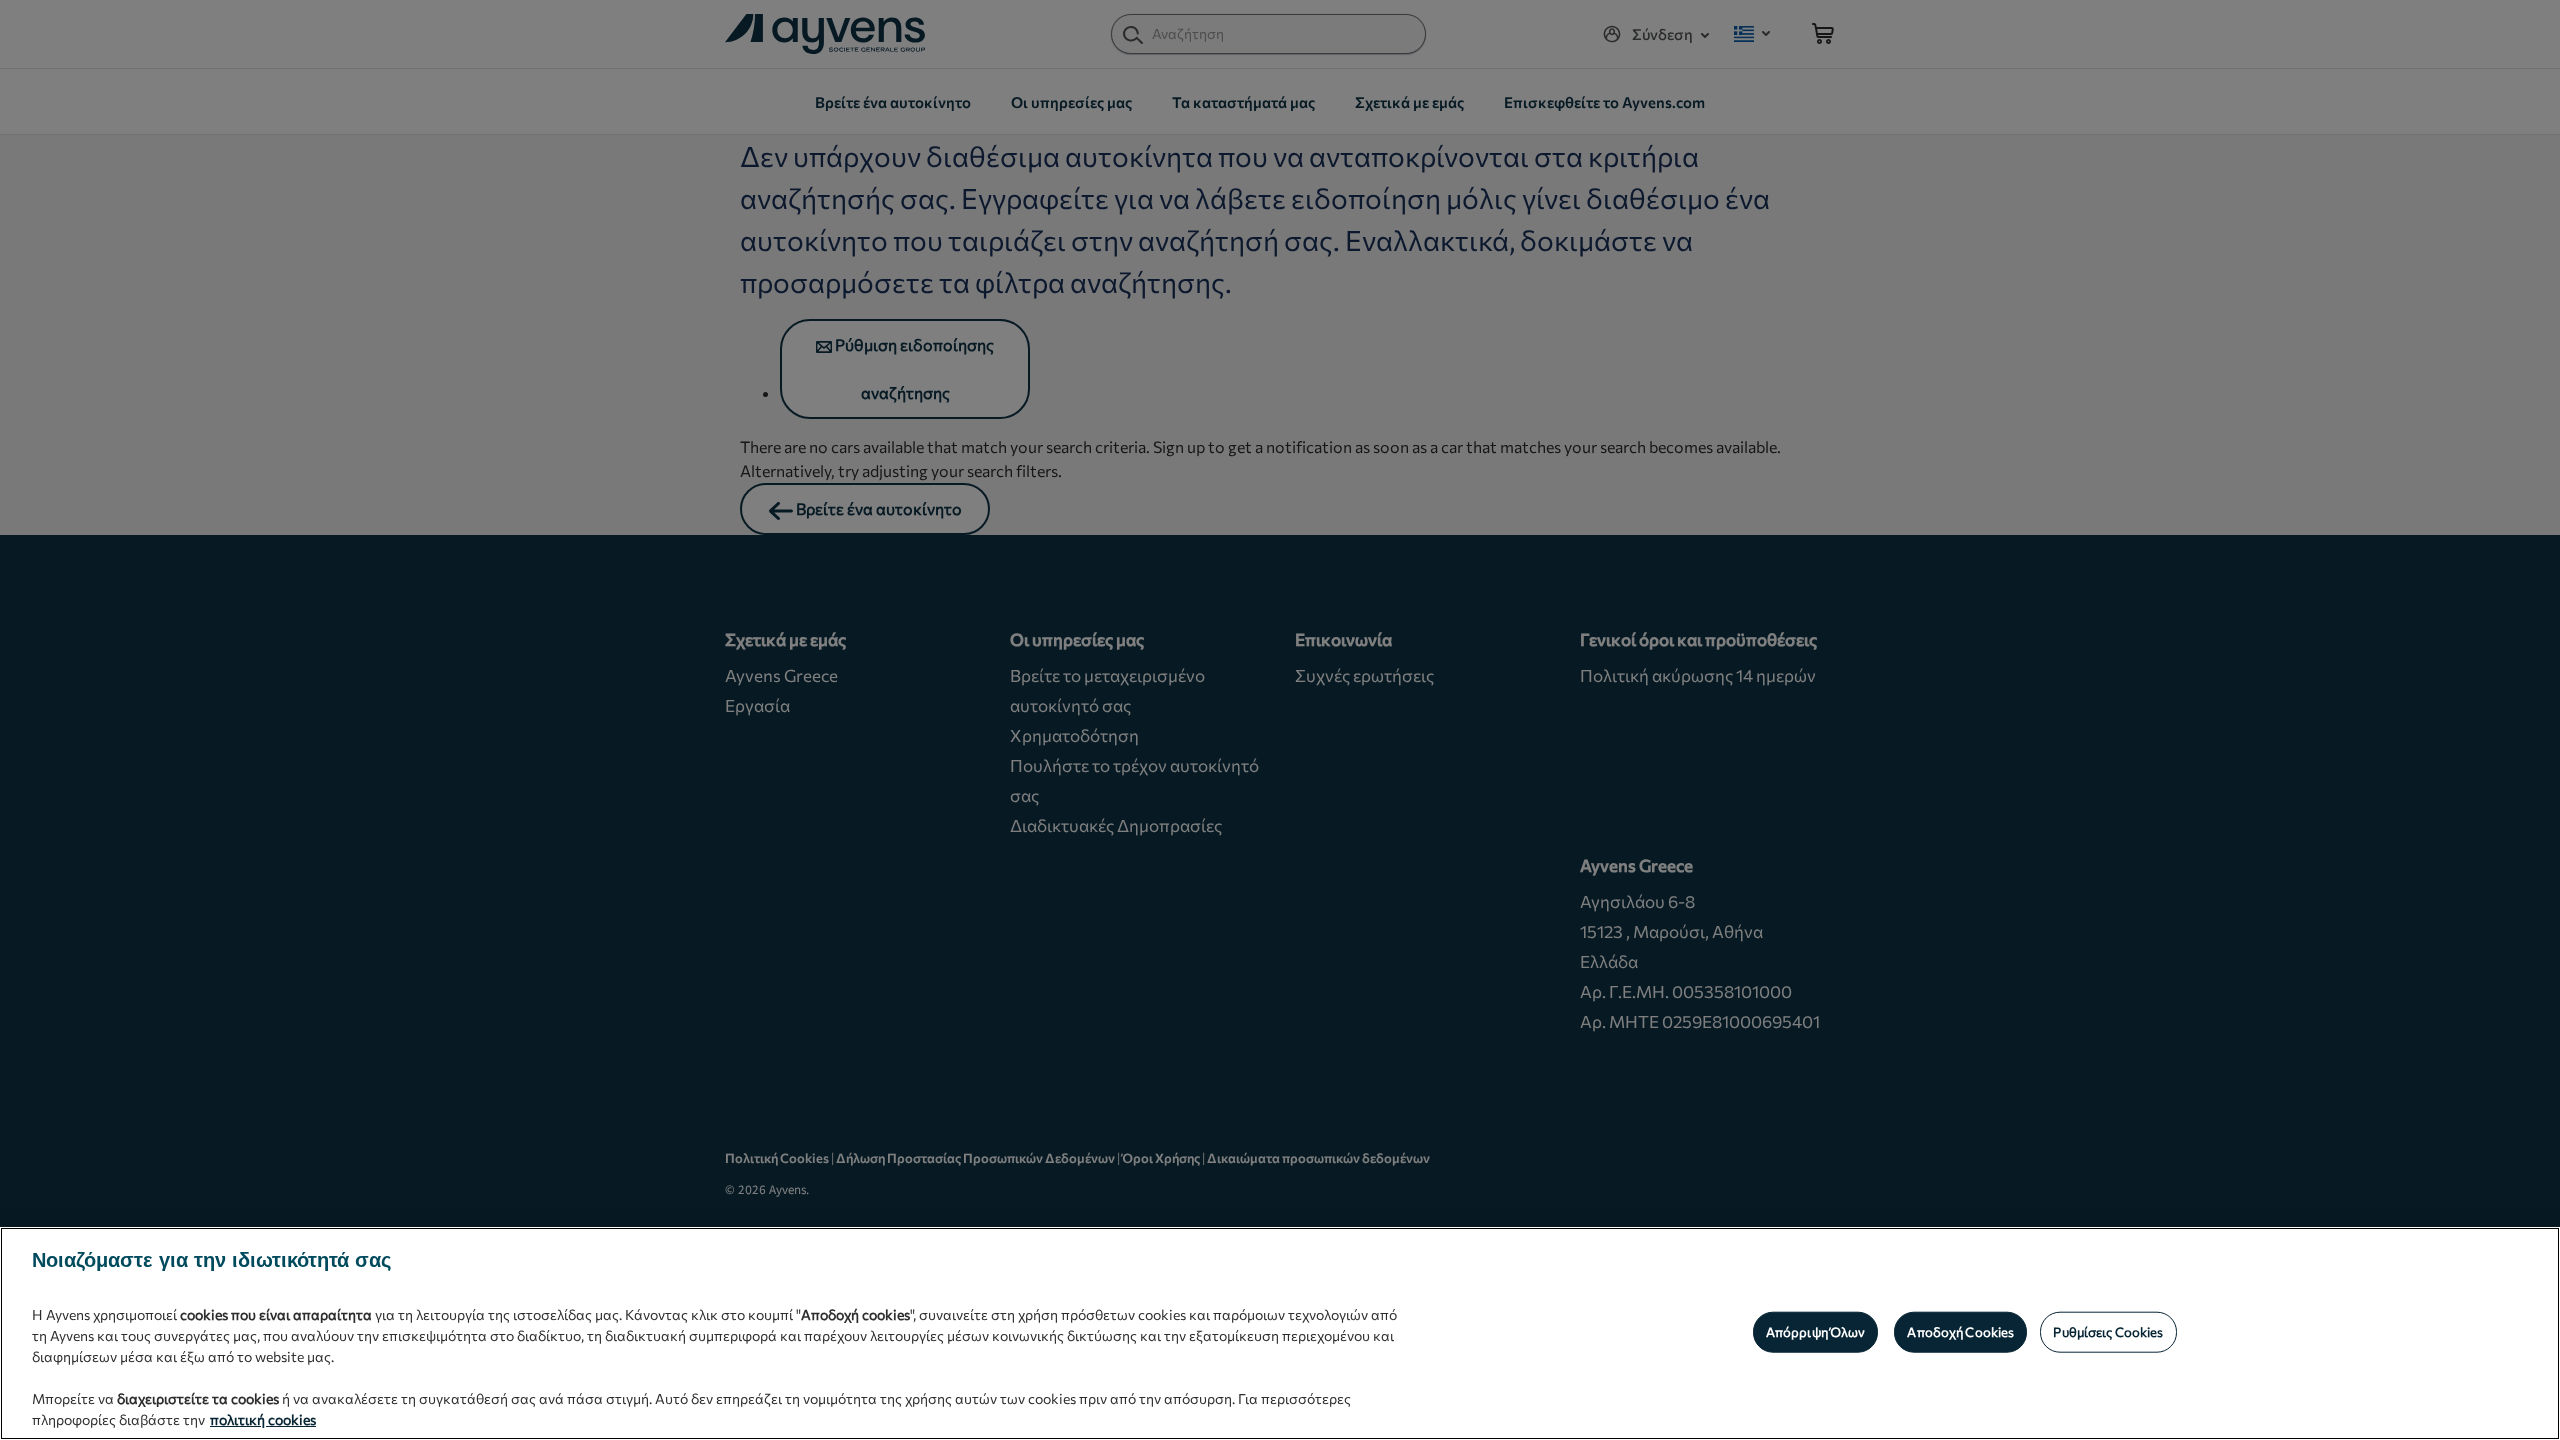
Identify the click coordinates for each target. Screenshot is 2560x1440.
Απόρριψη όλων (1816, 1331)
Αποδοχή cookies (1960, 1331)
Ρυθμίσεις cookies (2108, 1331)
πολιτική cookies (263, 1419)
